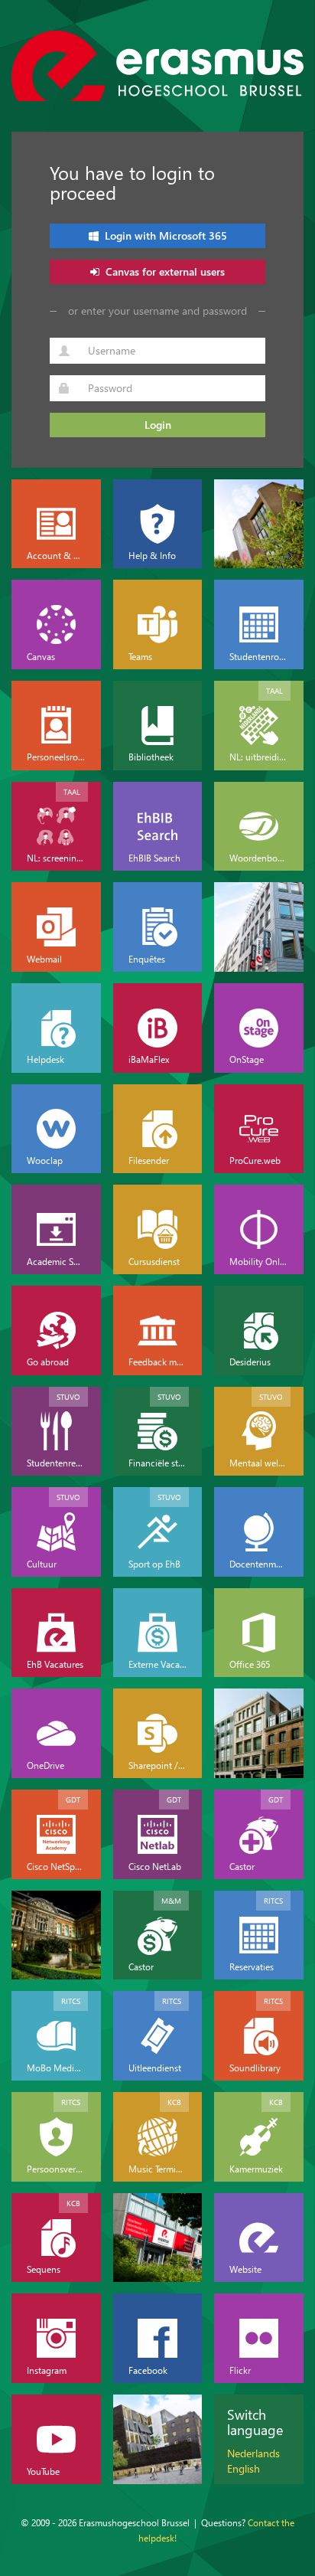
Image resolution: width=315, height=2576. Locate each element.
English (244, 2468)
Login (158, 425)
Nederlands (253, 2453)
